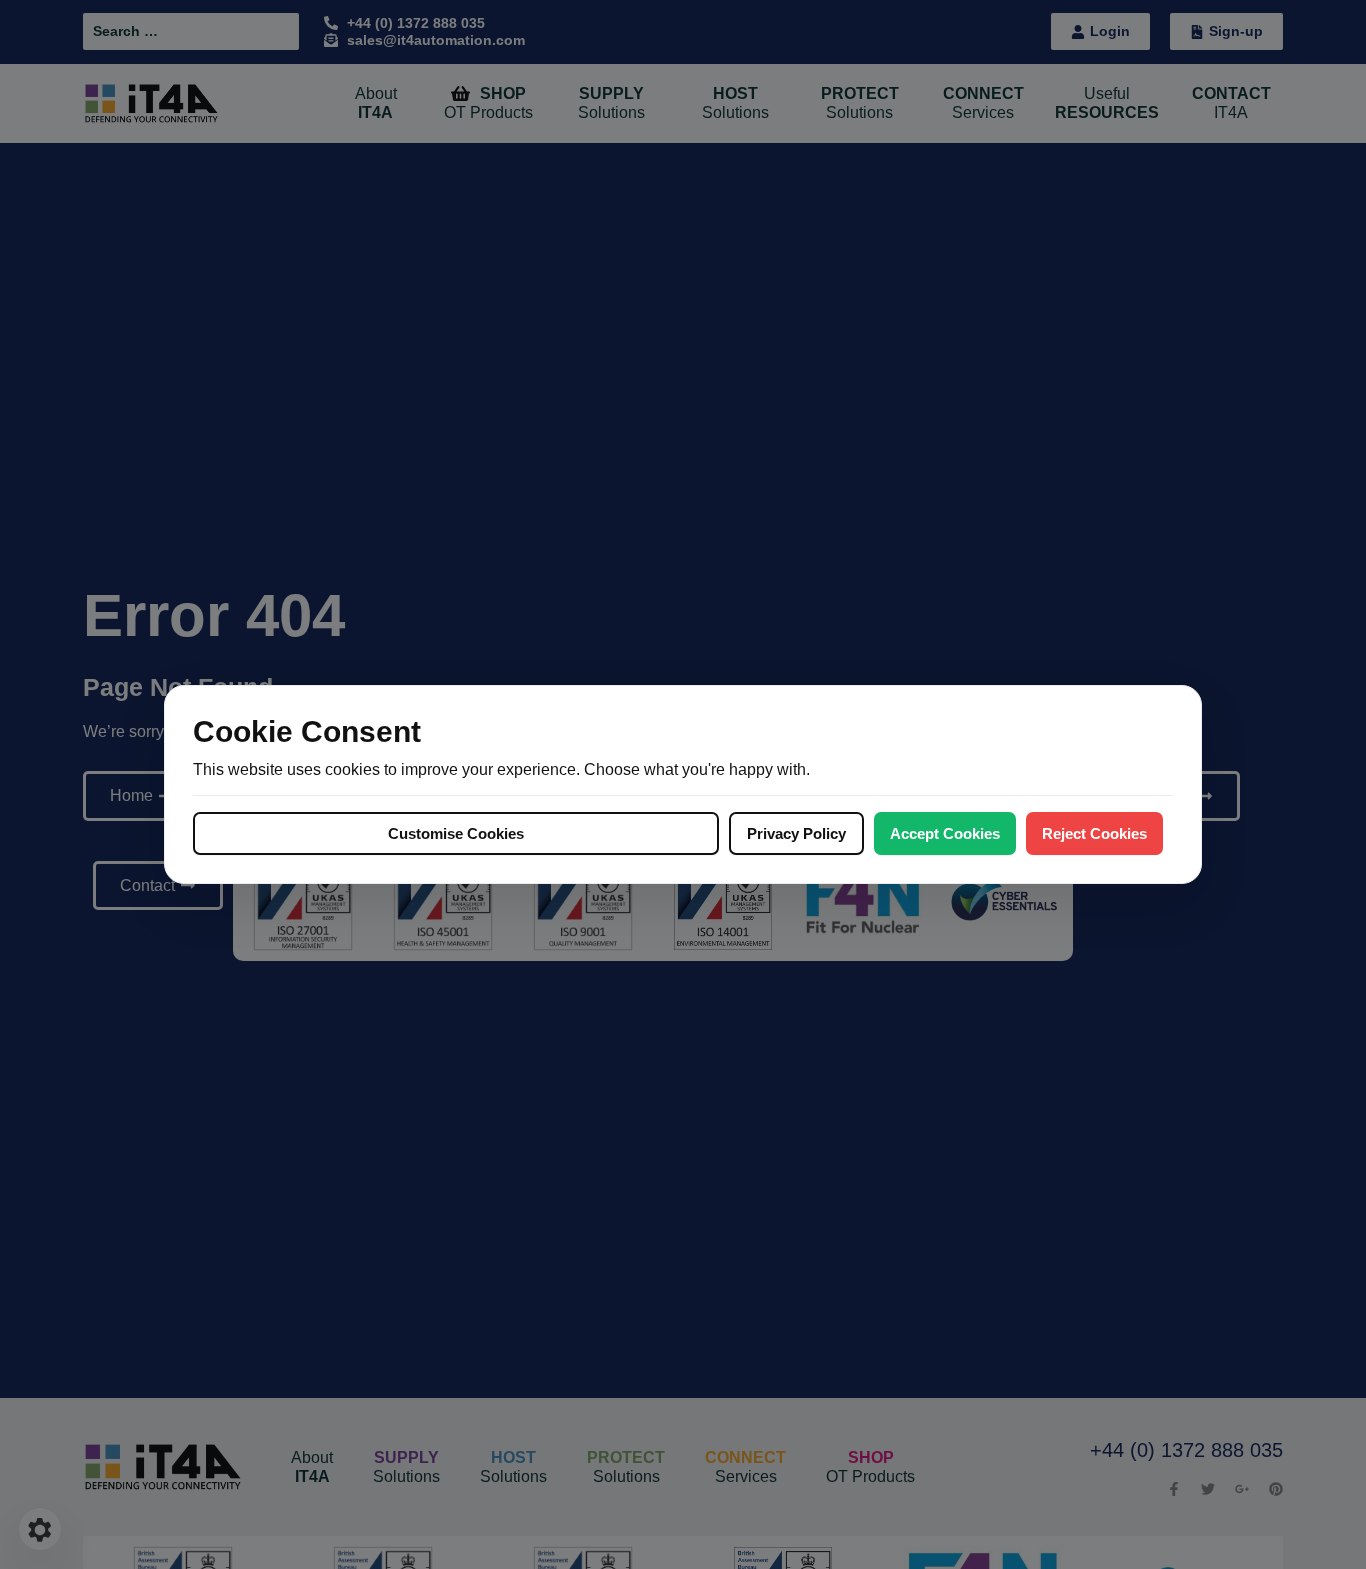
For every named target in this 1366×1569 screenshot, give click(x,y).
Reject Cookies (1094, 833)
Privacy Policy (796, 833)
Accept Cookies (945, 833)
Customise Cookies (456, 833)
